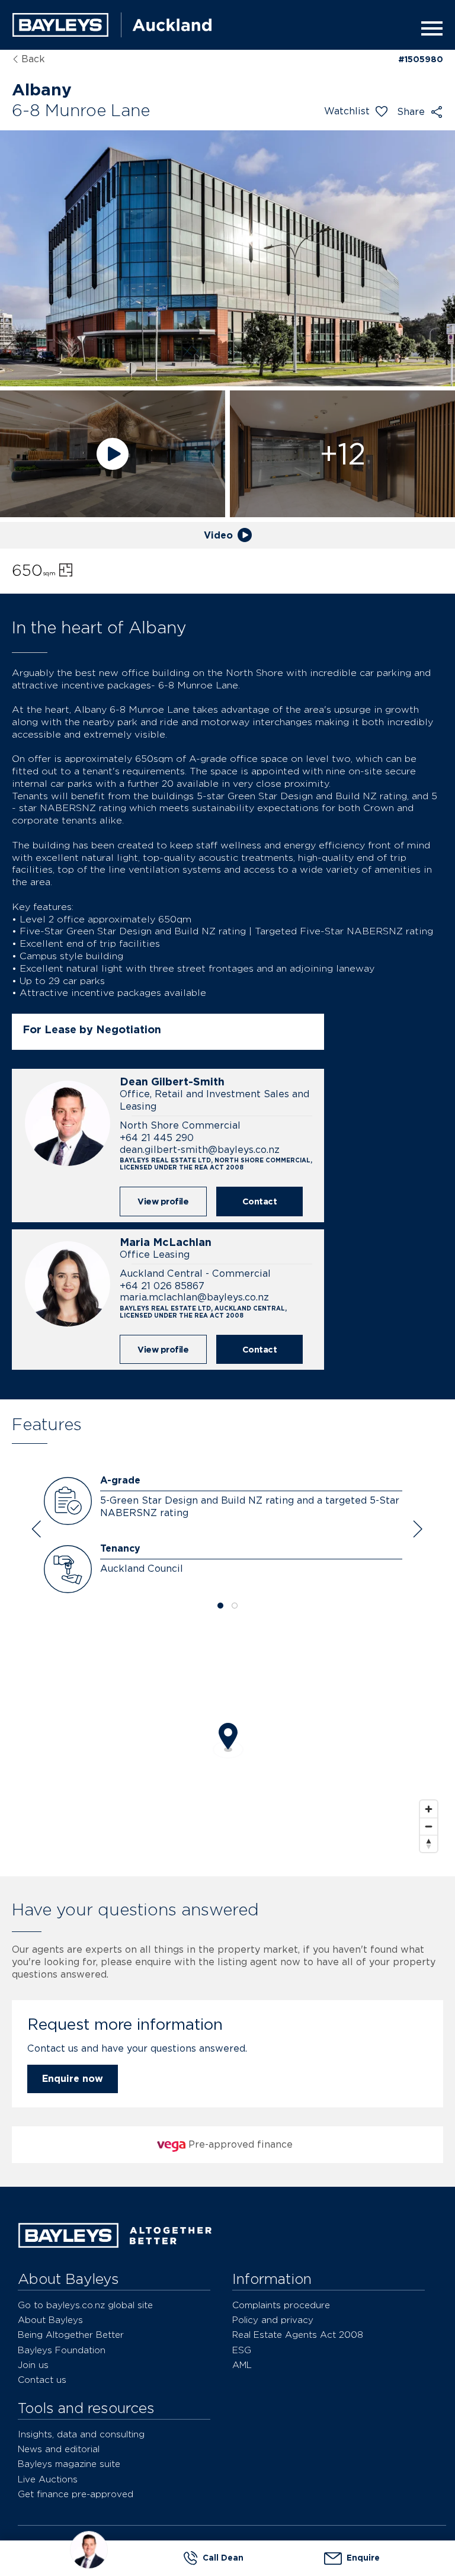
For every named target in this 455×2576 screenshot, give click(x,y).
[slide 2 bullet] (235, 1606)
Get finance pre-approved (76, 2494)
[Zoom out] (429, 1826)
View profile (163, 1201)
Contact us (42, 2380)
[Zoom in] (429, 1809)
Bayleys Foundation (62, 2350)
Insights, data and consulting (81, 2434)
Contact (260, 1201)
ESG (242, 2350)
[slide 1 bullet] (220, 1606)
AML (242, 2365)
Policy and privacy (273, 2320)
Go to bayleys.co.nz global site (85, 2305)
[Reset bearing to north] (429, 1843)
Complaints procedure (281, 2305)
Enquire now (73, 2079)
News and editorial (59, 2449)
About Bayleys (50, 2320)
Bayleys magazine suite (69, 2464)
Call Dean (223, 2558)
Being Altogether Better (71, 2335)
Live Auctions (48, 2479)
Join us (33, 2365)
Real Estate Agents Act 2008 (298, 2335)
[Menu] (428, 28)
